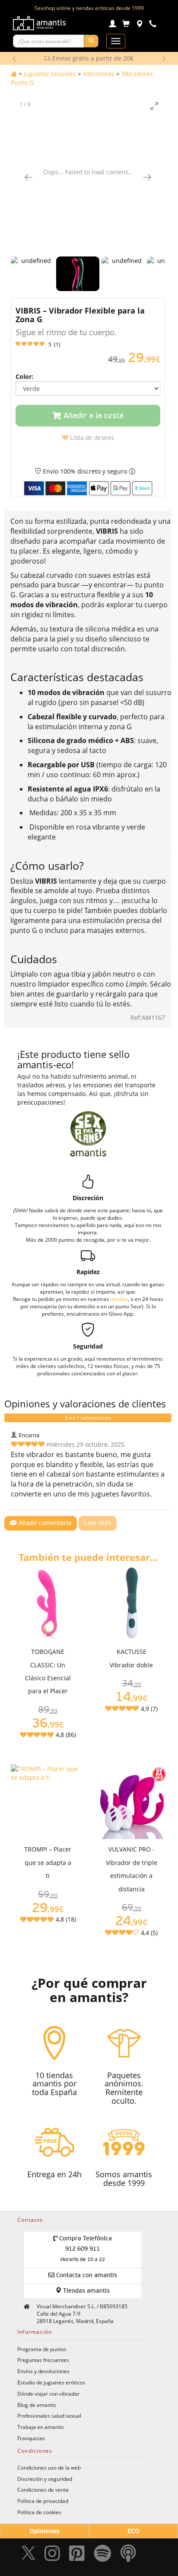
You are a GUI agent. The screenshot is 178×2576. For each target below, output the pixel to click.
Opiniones (44, 2531)
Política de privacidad (43, 2501)
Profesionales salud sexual (49, 2416)
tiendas (119, 1299)
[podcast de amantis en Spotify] (128, 2555)
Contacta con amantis (86, 2275)
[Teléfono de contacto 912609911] (153, 25)
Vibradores (99, 74)
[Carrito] (126, 25)
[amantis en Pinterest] (77, 2555)
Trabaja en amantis (41, 2427)
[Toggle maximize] (154, 106)
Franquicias (31, 2438)
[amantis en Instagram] (52, 2555)
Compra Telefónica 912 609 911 (85, 2249)
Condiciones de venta (43, 2489)
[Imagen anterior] (29, 177)
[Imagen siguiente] (147, 177)
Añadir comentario (44, 1523)
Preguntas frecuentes (43, 2360)
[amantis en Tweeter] (29, 2555)
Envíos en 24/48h (92, 58)
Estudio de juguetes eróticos (51, 2382)
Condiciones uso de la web (49, 2467)
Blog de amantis (37, 2405)
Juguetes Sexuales (50, 74)
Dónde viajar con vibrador (48, 2393)
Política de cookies (39, 2512)
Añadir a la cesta (92, 416)
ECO (133, 2531)
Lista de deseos (91, 438)
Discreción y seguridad (45, 2479)
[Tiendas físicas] (139, 25)
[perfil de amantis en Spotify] (103, 2555)
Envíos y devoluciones (43, 2371)
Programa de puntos (42, 2349)
